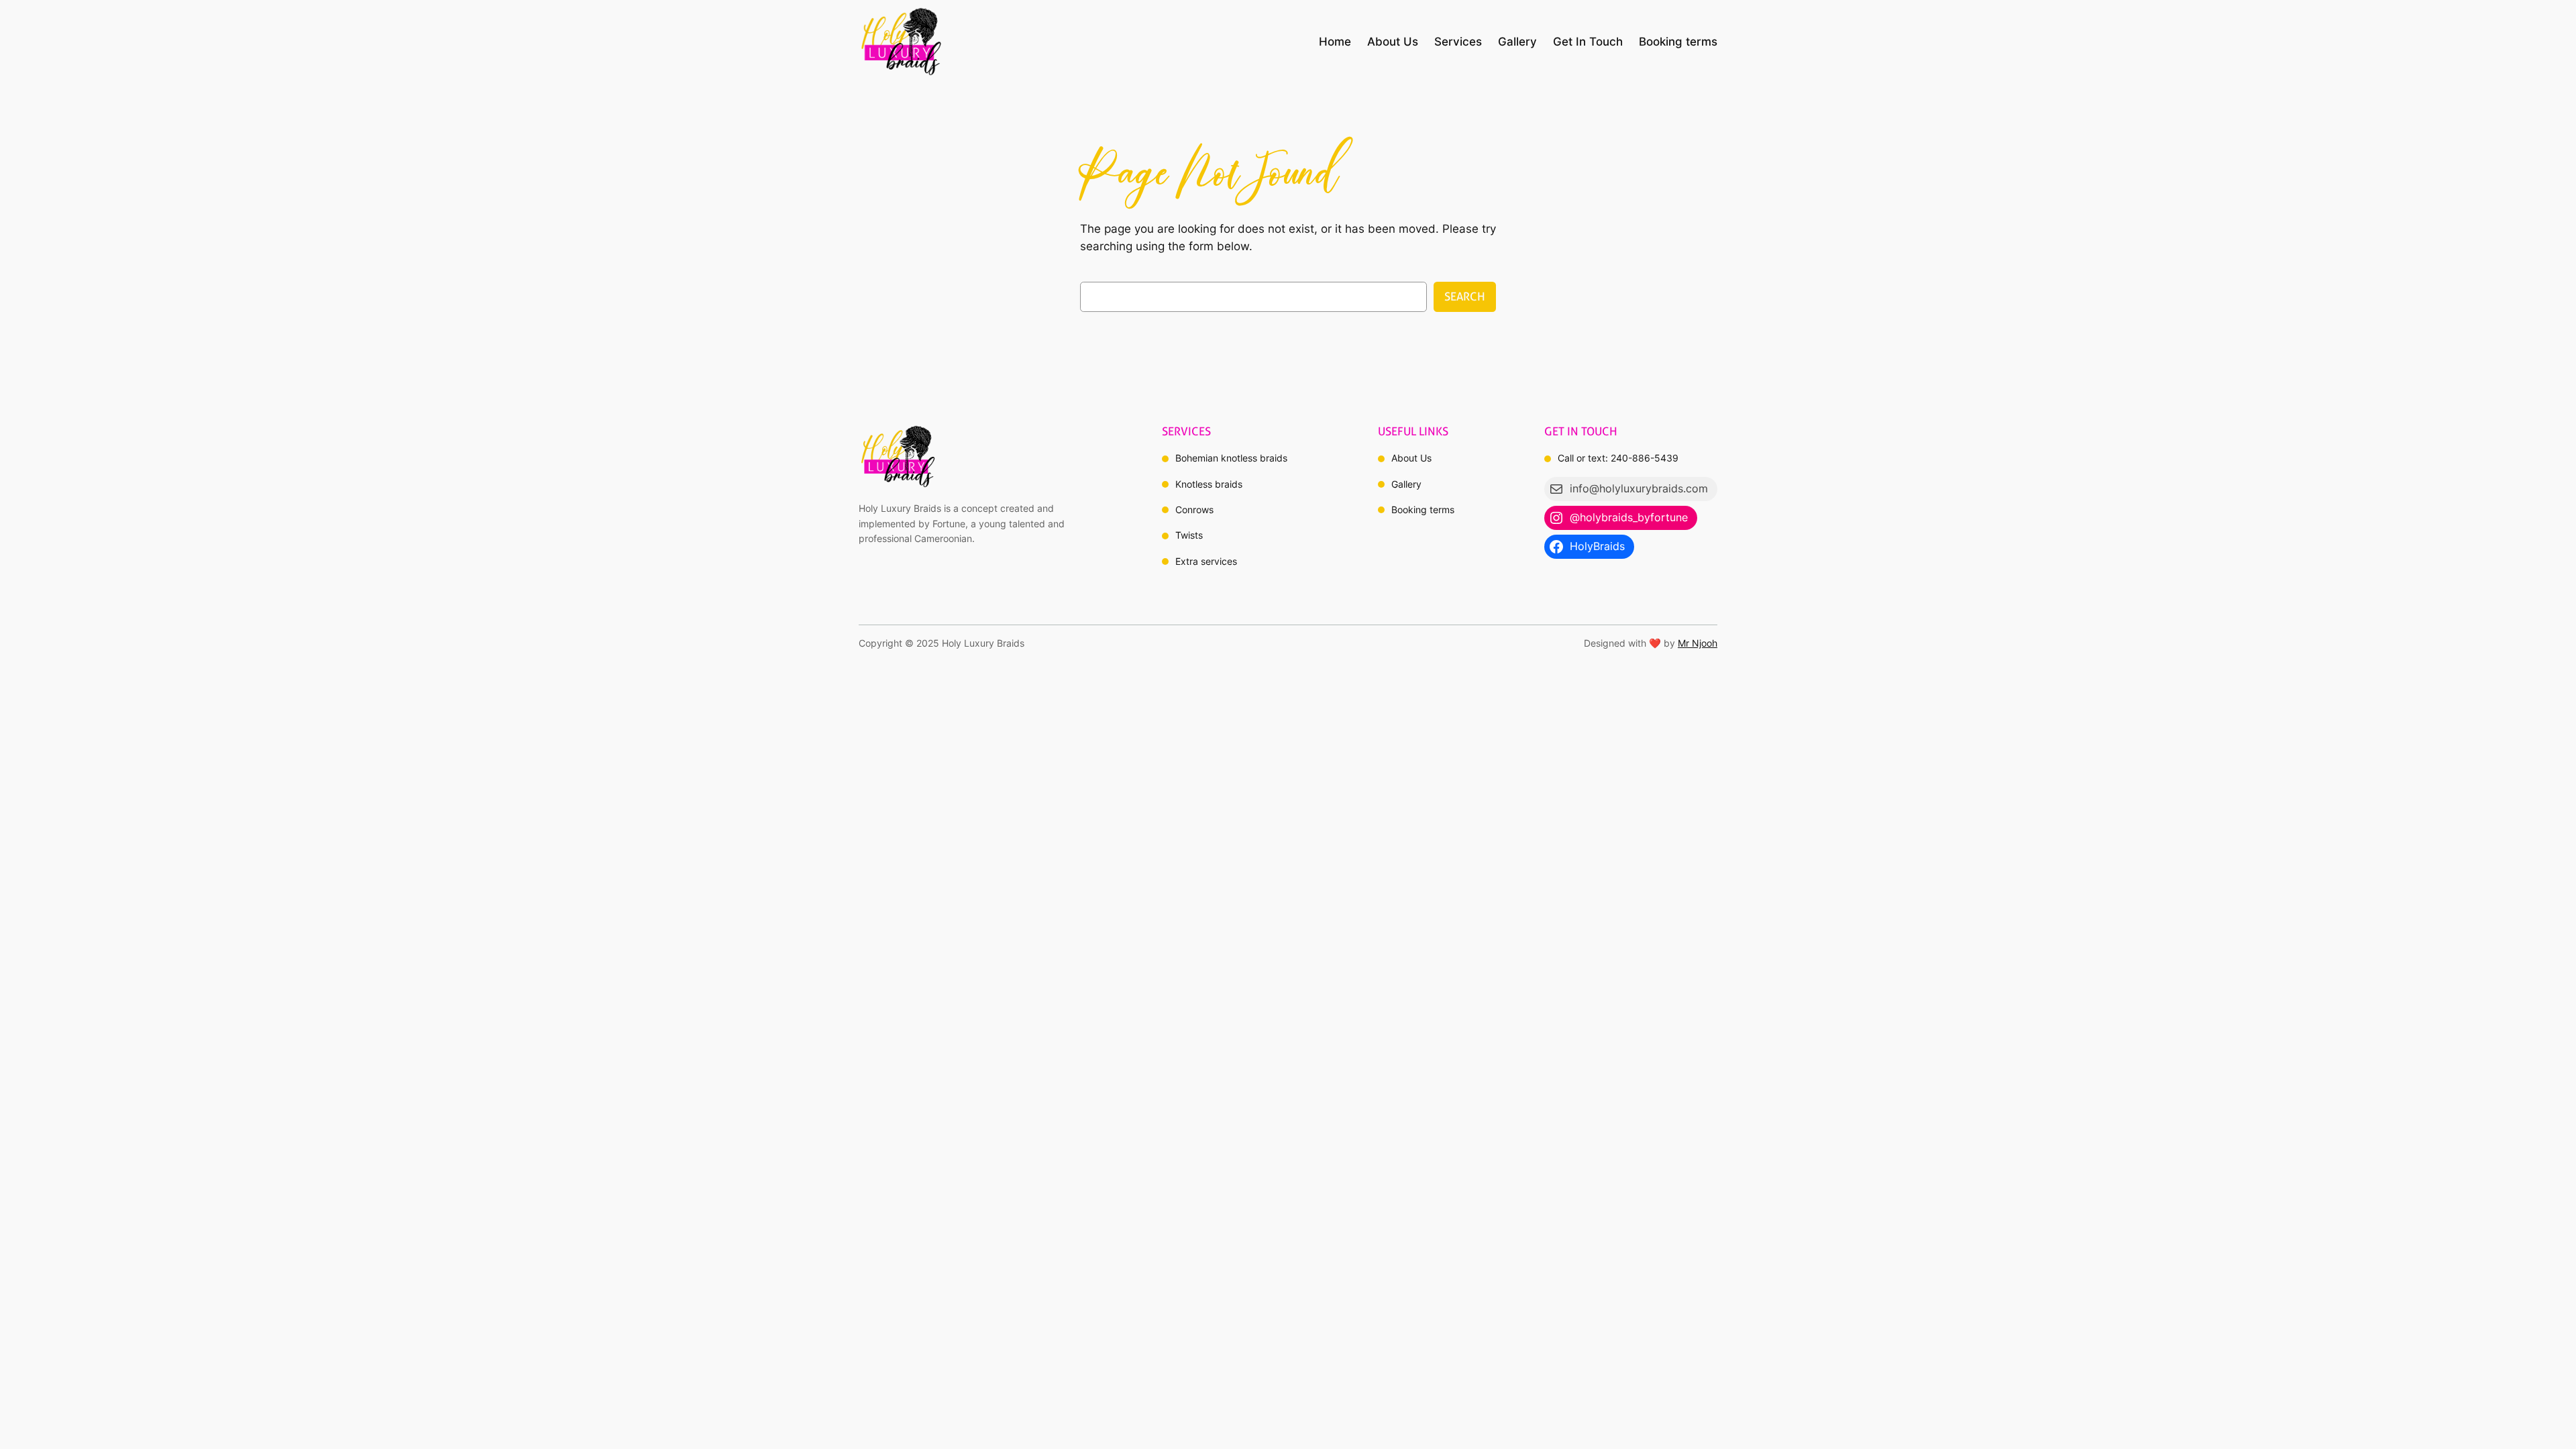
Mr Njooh (1698, 643)
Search (1465, 297)
